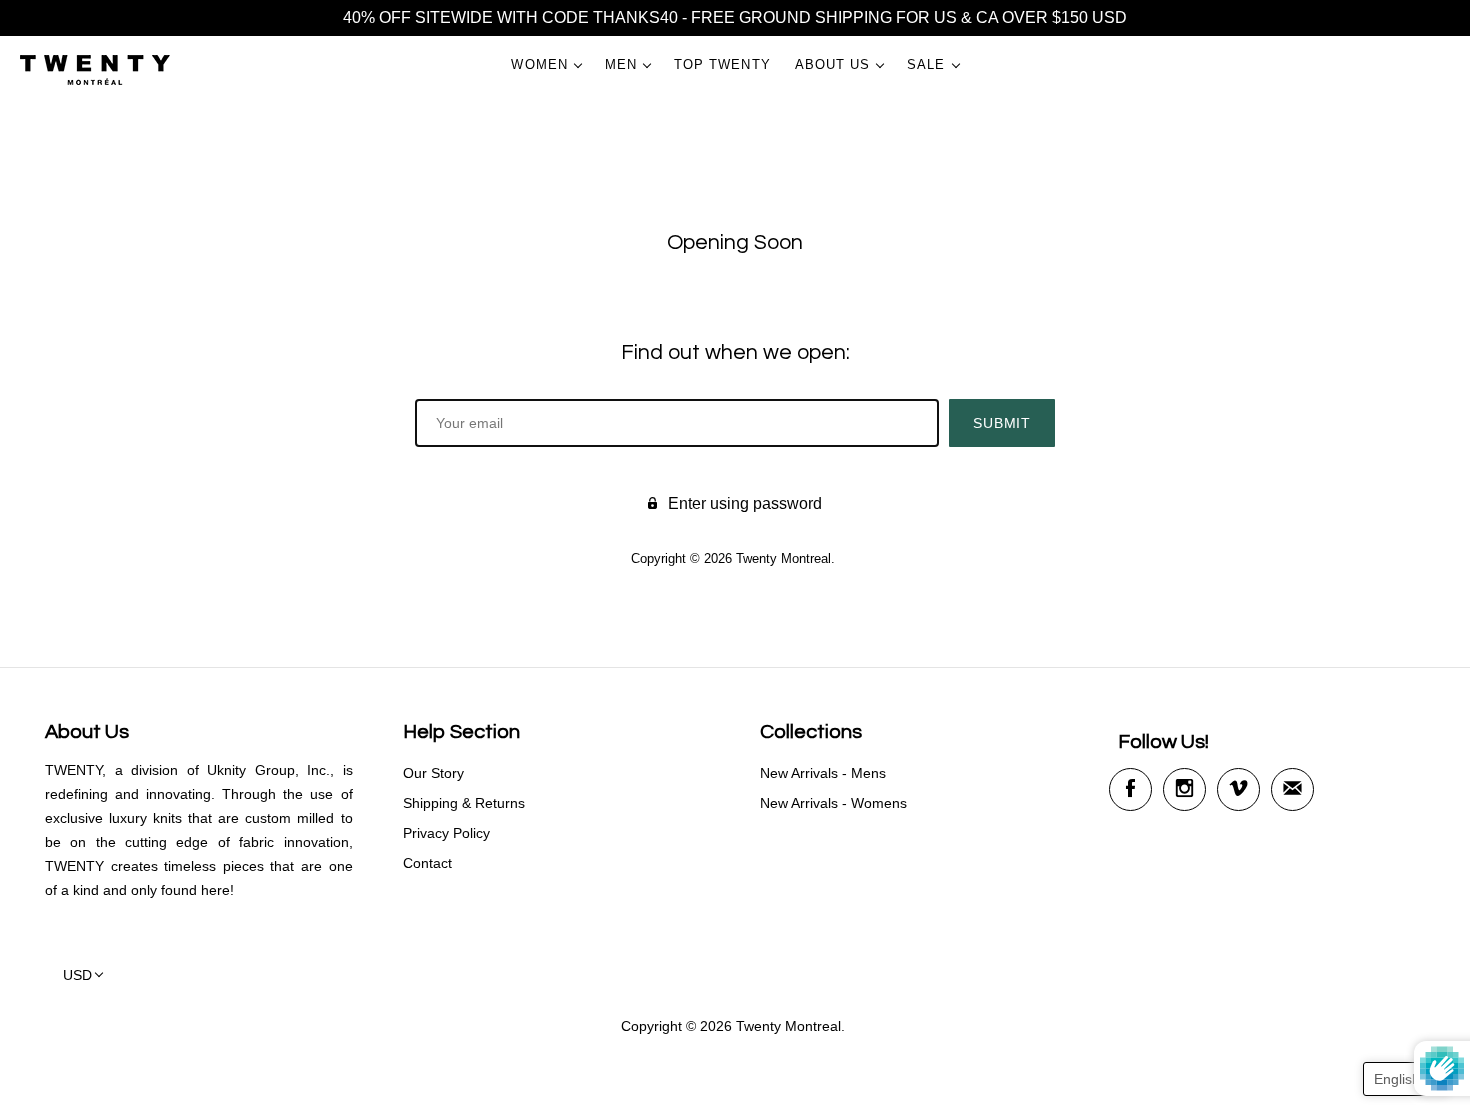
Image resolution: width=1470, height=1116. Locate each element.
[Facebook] (1130, 789)
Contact (427, 863)
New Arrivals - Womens (833, 803)
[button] (1406, 1079)
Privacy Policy (446, 833)
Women (539, 64)
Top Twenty (722, 64)
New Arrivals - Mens (823, 773)
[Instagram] (1184, 789)
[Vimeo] (1238, 789)
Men (621, 64)
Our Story (433, 773)
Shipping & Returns (464, 803)
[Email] (1292, 789)
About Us (833, 64)
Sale (926, 64)
